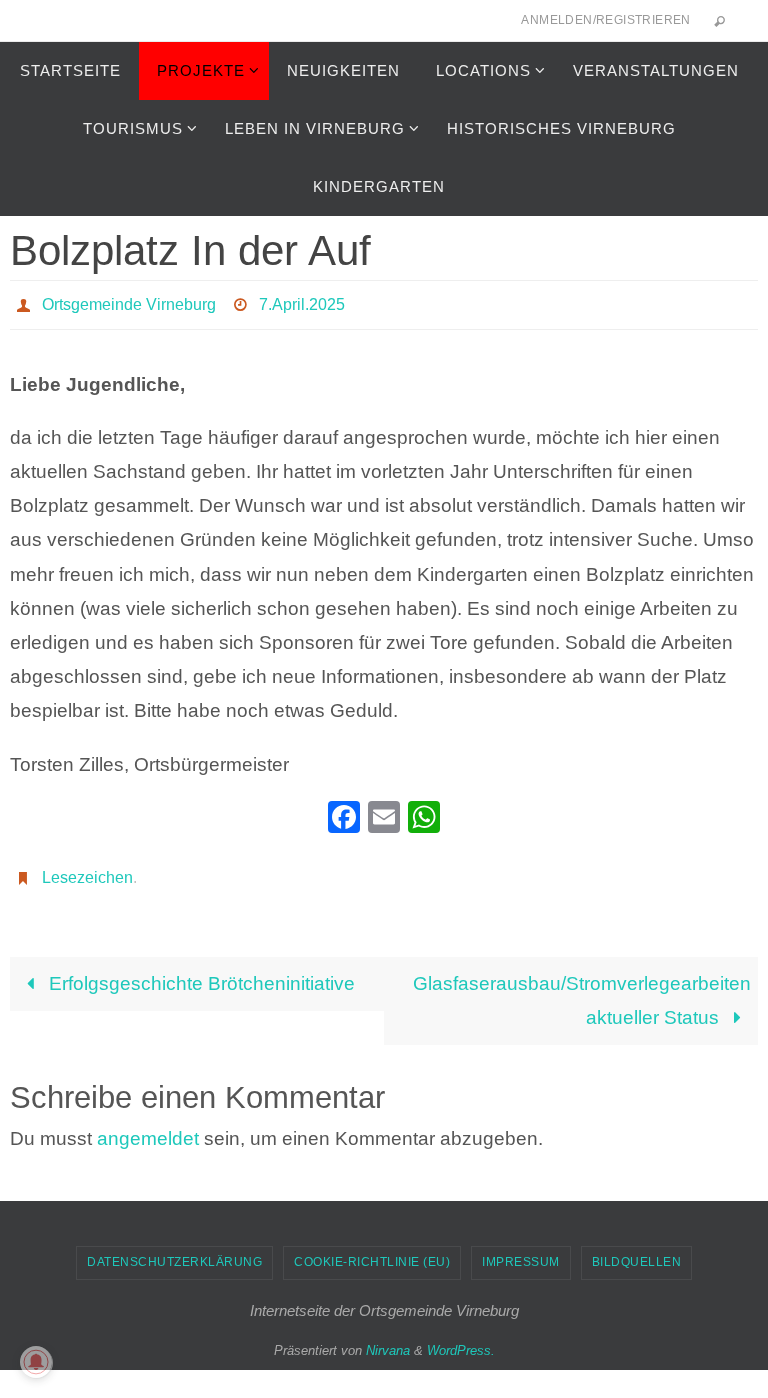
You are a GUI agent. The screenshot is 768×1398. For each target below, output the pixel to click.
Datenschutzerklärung (174, 1252)
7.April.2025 (302, 301)
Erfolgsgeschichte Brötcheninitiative (199, 972)
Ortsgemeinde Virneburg (129, 301)
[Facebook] (344, 813)
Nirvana (388, 1340)
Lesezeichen (87, 868)
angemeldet (148, 1127)
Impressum (521, 1252)
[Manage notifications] (36, 1362)
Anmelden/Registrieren (605, 20)
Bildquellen (637, 1252)
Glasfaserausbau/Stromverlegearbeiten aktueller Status (582, 989)
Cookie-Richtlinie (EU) (372, 1252)
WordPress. (461, 1340)
